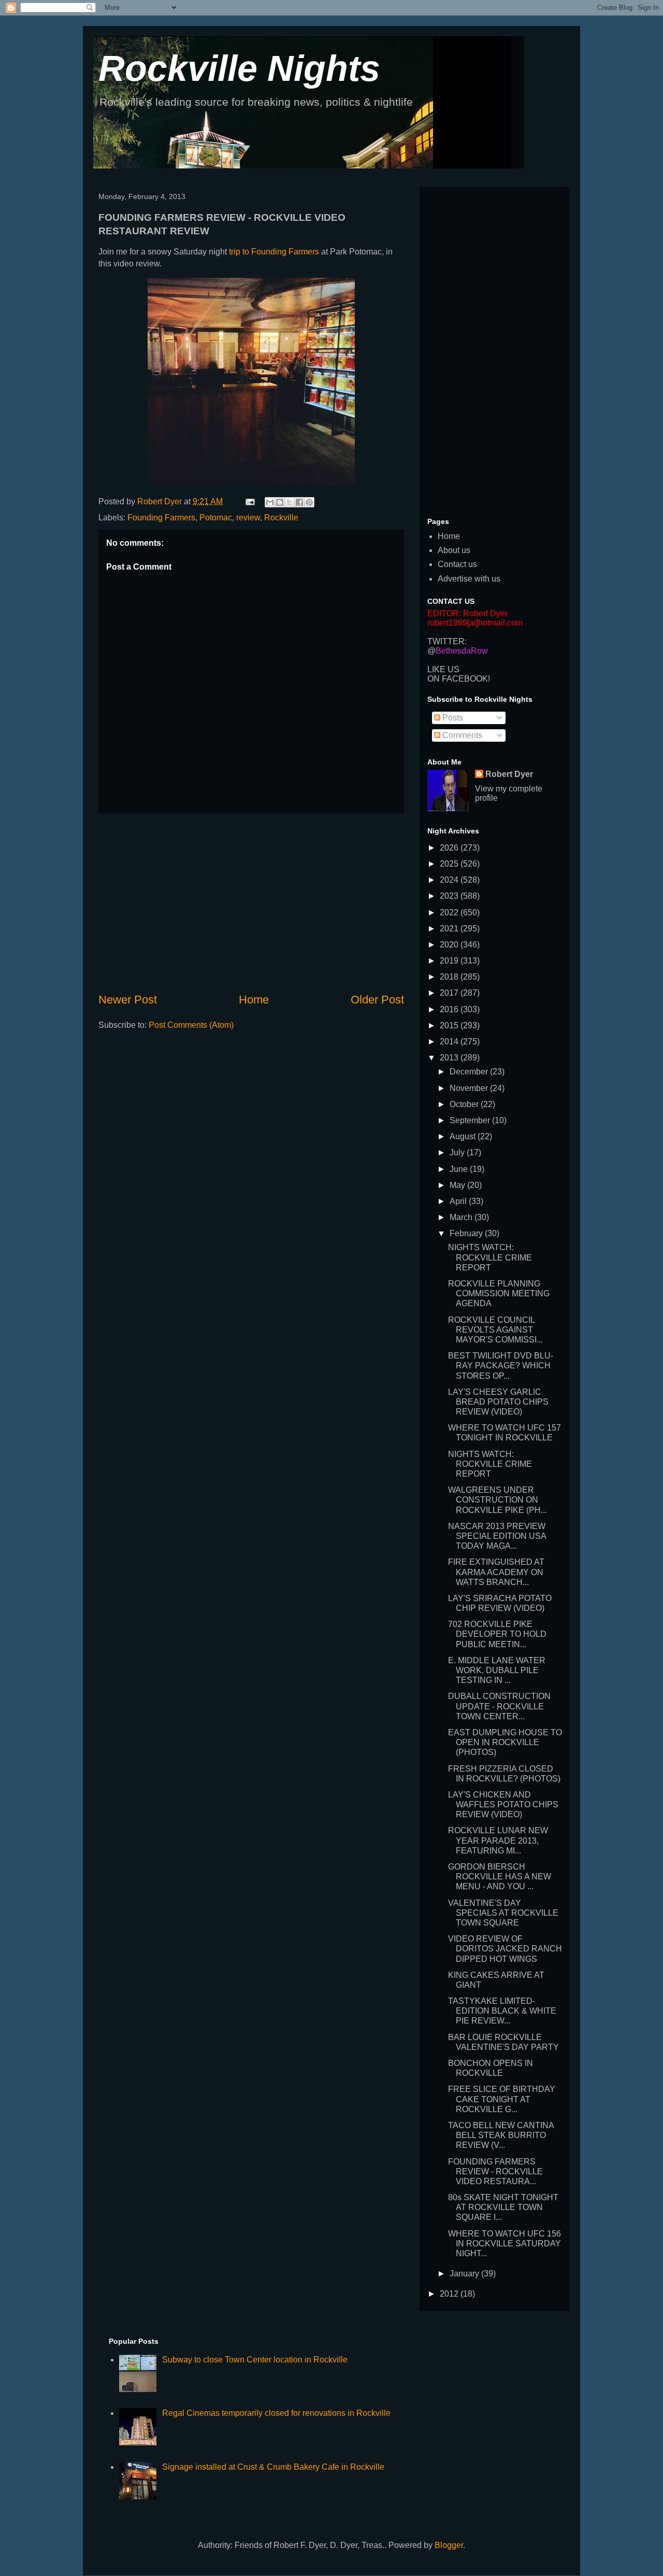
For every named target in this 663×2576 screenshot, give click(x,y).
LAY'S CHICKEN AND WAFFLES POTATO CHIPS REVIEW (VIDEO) (503, 1804)
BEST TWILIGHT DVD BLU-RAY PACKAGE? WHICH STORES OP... (501, 1365)
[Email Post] (249, 501)
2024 (450, 880)
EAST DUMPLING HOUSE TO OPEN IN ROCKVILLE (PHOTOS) (505, 1742)
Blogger (449, 2545)
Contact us (457, 564)
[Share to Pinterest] (309, 502)
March (462, 1217)
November (470, 1088)
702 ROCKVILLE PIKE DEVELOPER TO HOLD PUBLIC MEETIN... (497, 1634)
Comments (461, 735)
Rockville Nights (239, 68)
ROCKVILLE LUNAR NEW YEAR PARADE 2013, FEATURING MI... (498, 1840)
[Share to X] (290, 502)
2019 (450, 961)
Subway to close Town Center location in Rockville (255, 2360)
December (470, 1072)
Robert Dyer (509, 774)
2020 (450, 945)
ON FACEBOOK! (459, 679)
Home (254, 1000)
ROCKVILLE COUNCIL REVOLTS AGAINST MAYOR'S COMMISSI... (495, 1330)
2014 (450, 1042)
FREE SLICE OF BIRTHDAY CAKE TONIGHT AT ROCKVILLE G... (502, 2099)
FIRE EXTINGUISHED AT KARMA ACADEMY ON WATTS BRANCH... (496, 1572)
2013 (450, 1058)
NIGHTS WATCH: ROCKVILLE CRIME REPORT (490, 1257)
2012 (450, 2294)
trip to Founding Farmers (274, 252)
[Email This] (270, 502)
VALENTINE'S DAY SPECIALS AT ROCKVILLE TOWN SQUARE (503, 1913)
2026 (450, 848)
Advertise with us (469, 579)
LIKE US (443, 669)
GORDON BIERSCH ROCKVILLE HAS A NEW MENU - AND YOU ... (500, 1877)
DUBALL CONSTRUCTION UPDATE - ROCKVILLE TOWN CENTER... (499, 1706)
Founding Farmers (161, 518)
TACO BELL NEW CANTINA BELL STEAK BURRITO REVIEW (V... (501, 2135)
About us (454, 550)
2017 (450, 993)
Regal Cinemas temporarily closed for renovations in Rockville (276, 2413)
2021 (450, 929)
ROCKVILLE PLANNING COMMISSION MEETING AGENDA (499, 1293)
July (458, 1152)
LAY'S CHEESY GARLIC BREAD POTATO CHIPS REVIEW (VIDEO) (498, 1402)
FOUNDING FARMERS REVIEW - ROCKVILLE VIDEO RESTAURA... (495, 2171)
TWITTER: (447, 641)
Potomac (216, 518)
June (460, 1169)
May (458, 1185)
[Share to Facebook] (299, 502)
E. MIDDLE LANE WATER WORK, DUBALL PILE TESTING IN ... (497, 1670)
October (465, 1104)
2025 (450, 864)
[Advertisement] (251, 902)
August (464, 1136)
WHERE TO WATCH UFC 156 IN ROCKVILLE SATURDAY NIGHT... (505, 2244)
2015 (450, 1025)
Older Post (377, 1000)
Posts (452, 718)
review (248, 518)
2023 (450, 896)
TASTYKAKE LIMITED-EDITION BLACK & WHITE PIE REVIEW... (502, 2011)
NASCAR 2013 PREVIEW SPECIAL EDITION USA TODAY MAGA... (497, 1536)
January (465, 2274)
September (471, 1120)
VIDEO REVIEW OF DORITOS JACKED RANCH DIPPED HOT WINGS (505, 1949)
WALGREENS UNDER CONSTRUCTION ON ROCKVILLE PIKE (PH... (498, 1500)
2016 (450, 1009)
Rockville (281, 518)
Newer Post (128, 1000)
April (459, 1201)
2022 (450, 912)
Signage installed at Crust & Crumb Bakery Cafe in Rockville (273, 2467)
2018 (450, 977)
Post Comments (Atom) (191, 1025)
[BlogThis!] (280, 502)
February (467, 1233)
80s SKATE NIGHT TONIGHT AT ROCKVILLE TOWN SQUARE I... (503, 2207)
